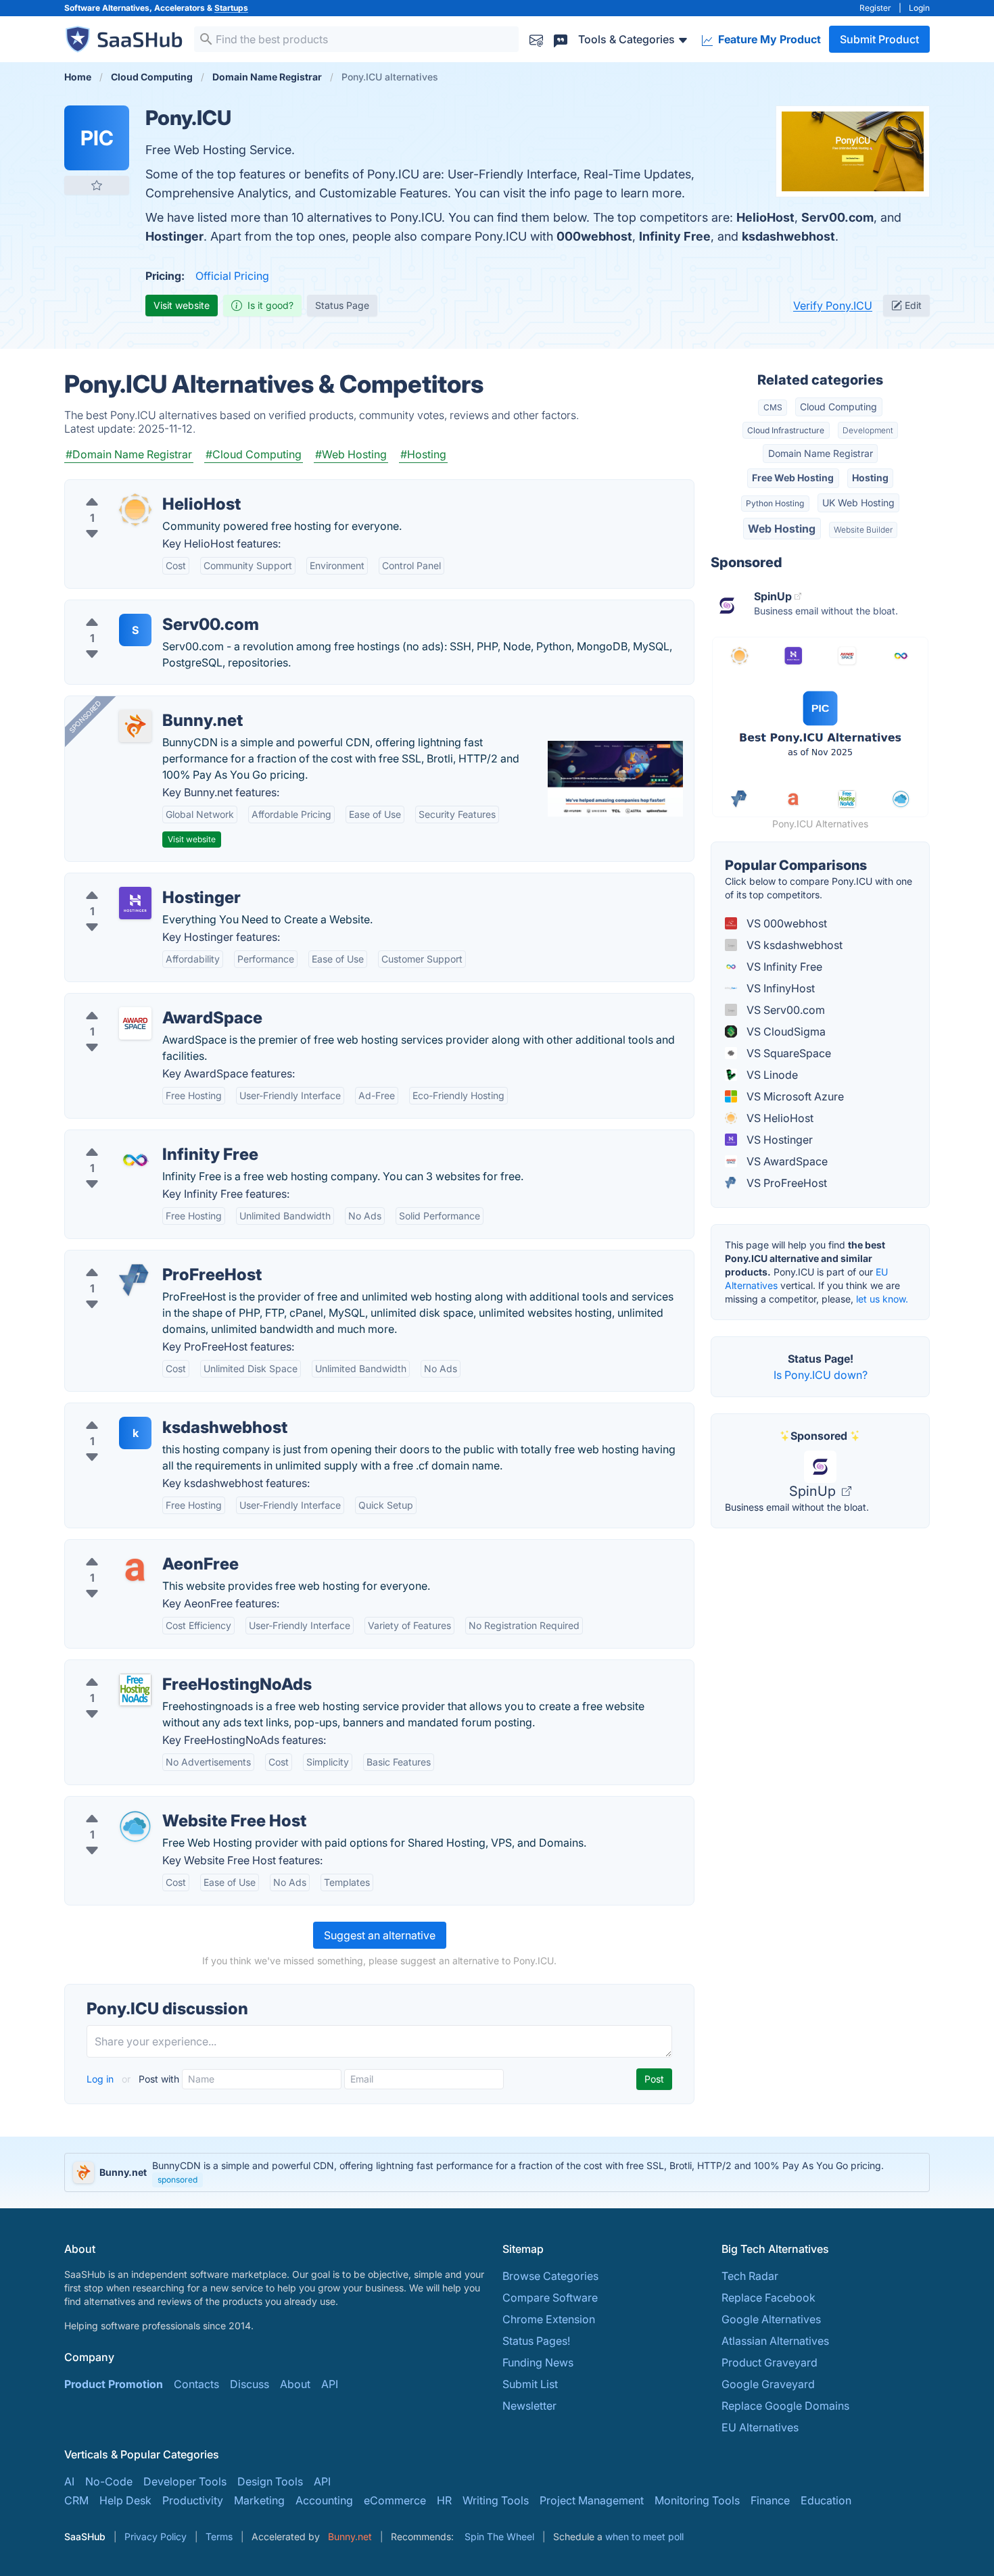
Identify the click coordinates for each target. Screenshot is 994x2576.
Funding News (538, 2362)
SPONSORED (85, 716)
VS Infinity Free (783, 967)
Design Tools (270, 2481)
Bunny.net (350, 2536)
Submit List (530, 2384)
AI (69, 2481)
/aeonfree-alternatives (132, 1548)
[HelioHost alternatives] (135, 510)
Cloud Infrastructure (786, 430)
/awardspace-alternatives (140, 1002)
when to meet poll (644, 2536)
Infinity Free (675, 236)
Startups (231, 8)
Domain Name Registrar (821, 453)
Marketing (259, 2500)
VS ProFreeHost (785, 1183)
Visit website (182, 305)
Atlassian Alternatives (775, 2341)
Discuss (250, 2384)
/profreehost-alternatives (139, 1259)
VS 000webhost (785, 923)
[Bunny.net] (135, 726)
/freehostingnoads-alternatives (153, 1668)
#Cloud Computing (254, 454)
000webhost (594, 236)
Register (875, 8)
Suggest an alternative (380, 1935)
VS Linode (771, 1075)
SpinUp (814, 1491)
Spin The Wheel (499, 2536)
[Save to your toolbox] (97, 185)
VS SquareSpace (787, 1053)
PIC (97, 138)
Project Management (592, 2500)
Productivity (193, 2500)
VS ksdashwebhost (793, 945)
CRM (76, 2500)
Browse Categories (550, 2276)
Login (919, 8)
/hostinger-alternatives (133, 881)
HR (444, 2500)
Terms (219, 2536)
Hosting (870, 478)
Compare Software (550, 2298)
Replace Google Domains (785, 2406)
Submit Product (879, 39)
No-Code (109, 2481)
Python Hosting (775, 503)
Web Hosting (782, 529)
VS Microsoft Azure (794, 1096)
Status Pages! (536, 2341)
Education (826, 2500)
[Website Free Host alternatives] (135, 1826)
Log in (101, 2079)
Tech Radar (750, 2276)
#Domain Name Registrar (129, 454)
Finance (770, 2500)
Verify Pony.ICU (833, 306)
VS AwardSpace (786, 1161)
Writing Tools (496, 2500)
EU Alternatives (760, 2427)
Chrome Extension (549, 2319)
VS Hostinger (778, 1140)
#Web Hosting (351, 454)
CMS (773, 407)
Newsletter (529, 2406)
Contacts (196, 2384)
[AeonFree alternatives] (135, 1570)
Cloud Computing (838, 407)
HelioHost (765, 217)
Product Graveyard (770, 2362)
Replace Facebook (768, 2298)
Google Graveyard (768, 2384)
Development (868, 430)
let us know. (882, 1299)
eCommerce (395, 2500)
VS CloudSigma (785, 1031)
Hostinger (174, 236)
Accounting (324, 2500)
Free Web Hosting (793, 478)
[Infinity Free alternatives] (135, 1160)
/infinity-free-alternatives (138, 1138)
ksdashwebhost (788, 236)
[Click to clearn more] (497, 2172)
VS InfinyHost (779, 988)
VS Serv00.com (784, 1010)
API (330, 2384)
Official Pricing (232, 276)
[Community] (561, 39)
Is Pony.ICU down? (821, 1375)
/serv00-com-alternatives (140, 608)
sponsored (177, 2180)
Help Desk (125, 2500)
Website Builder (863, 530)
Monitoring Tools (697, 2500)
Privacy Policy (156, 2536)
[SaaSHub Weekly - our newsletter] (536, 39)
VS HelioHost (779, 1118)
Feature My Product (768, 39)
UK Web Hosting (858, 503)
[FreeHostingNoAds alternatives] (135, 1690)
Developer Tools (185, 2481)
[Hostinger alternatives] (135, 903)
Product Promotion (114, 2384)
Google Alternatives (771, 2319)
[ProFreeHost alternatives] (135, 1280)
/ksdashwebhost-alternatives (149, 1411)
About (295, 2384)
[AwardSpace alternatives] (135, 1023)
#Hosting (423, 454)
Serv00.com (837, 217)
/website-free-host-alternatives (155, 1805)
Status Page (342, 305)
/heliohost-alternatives (132, 488)
